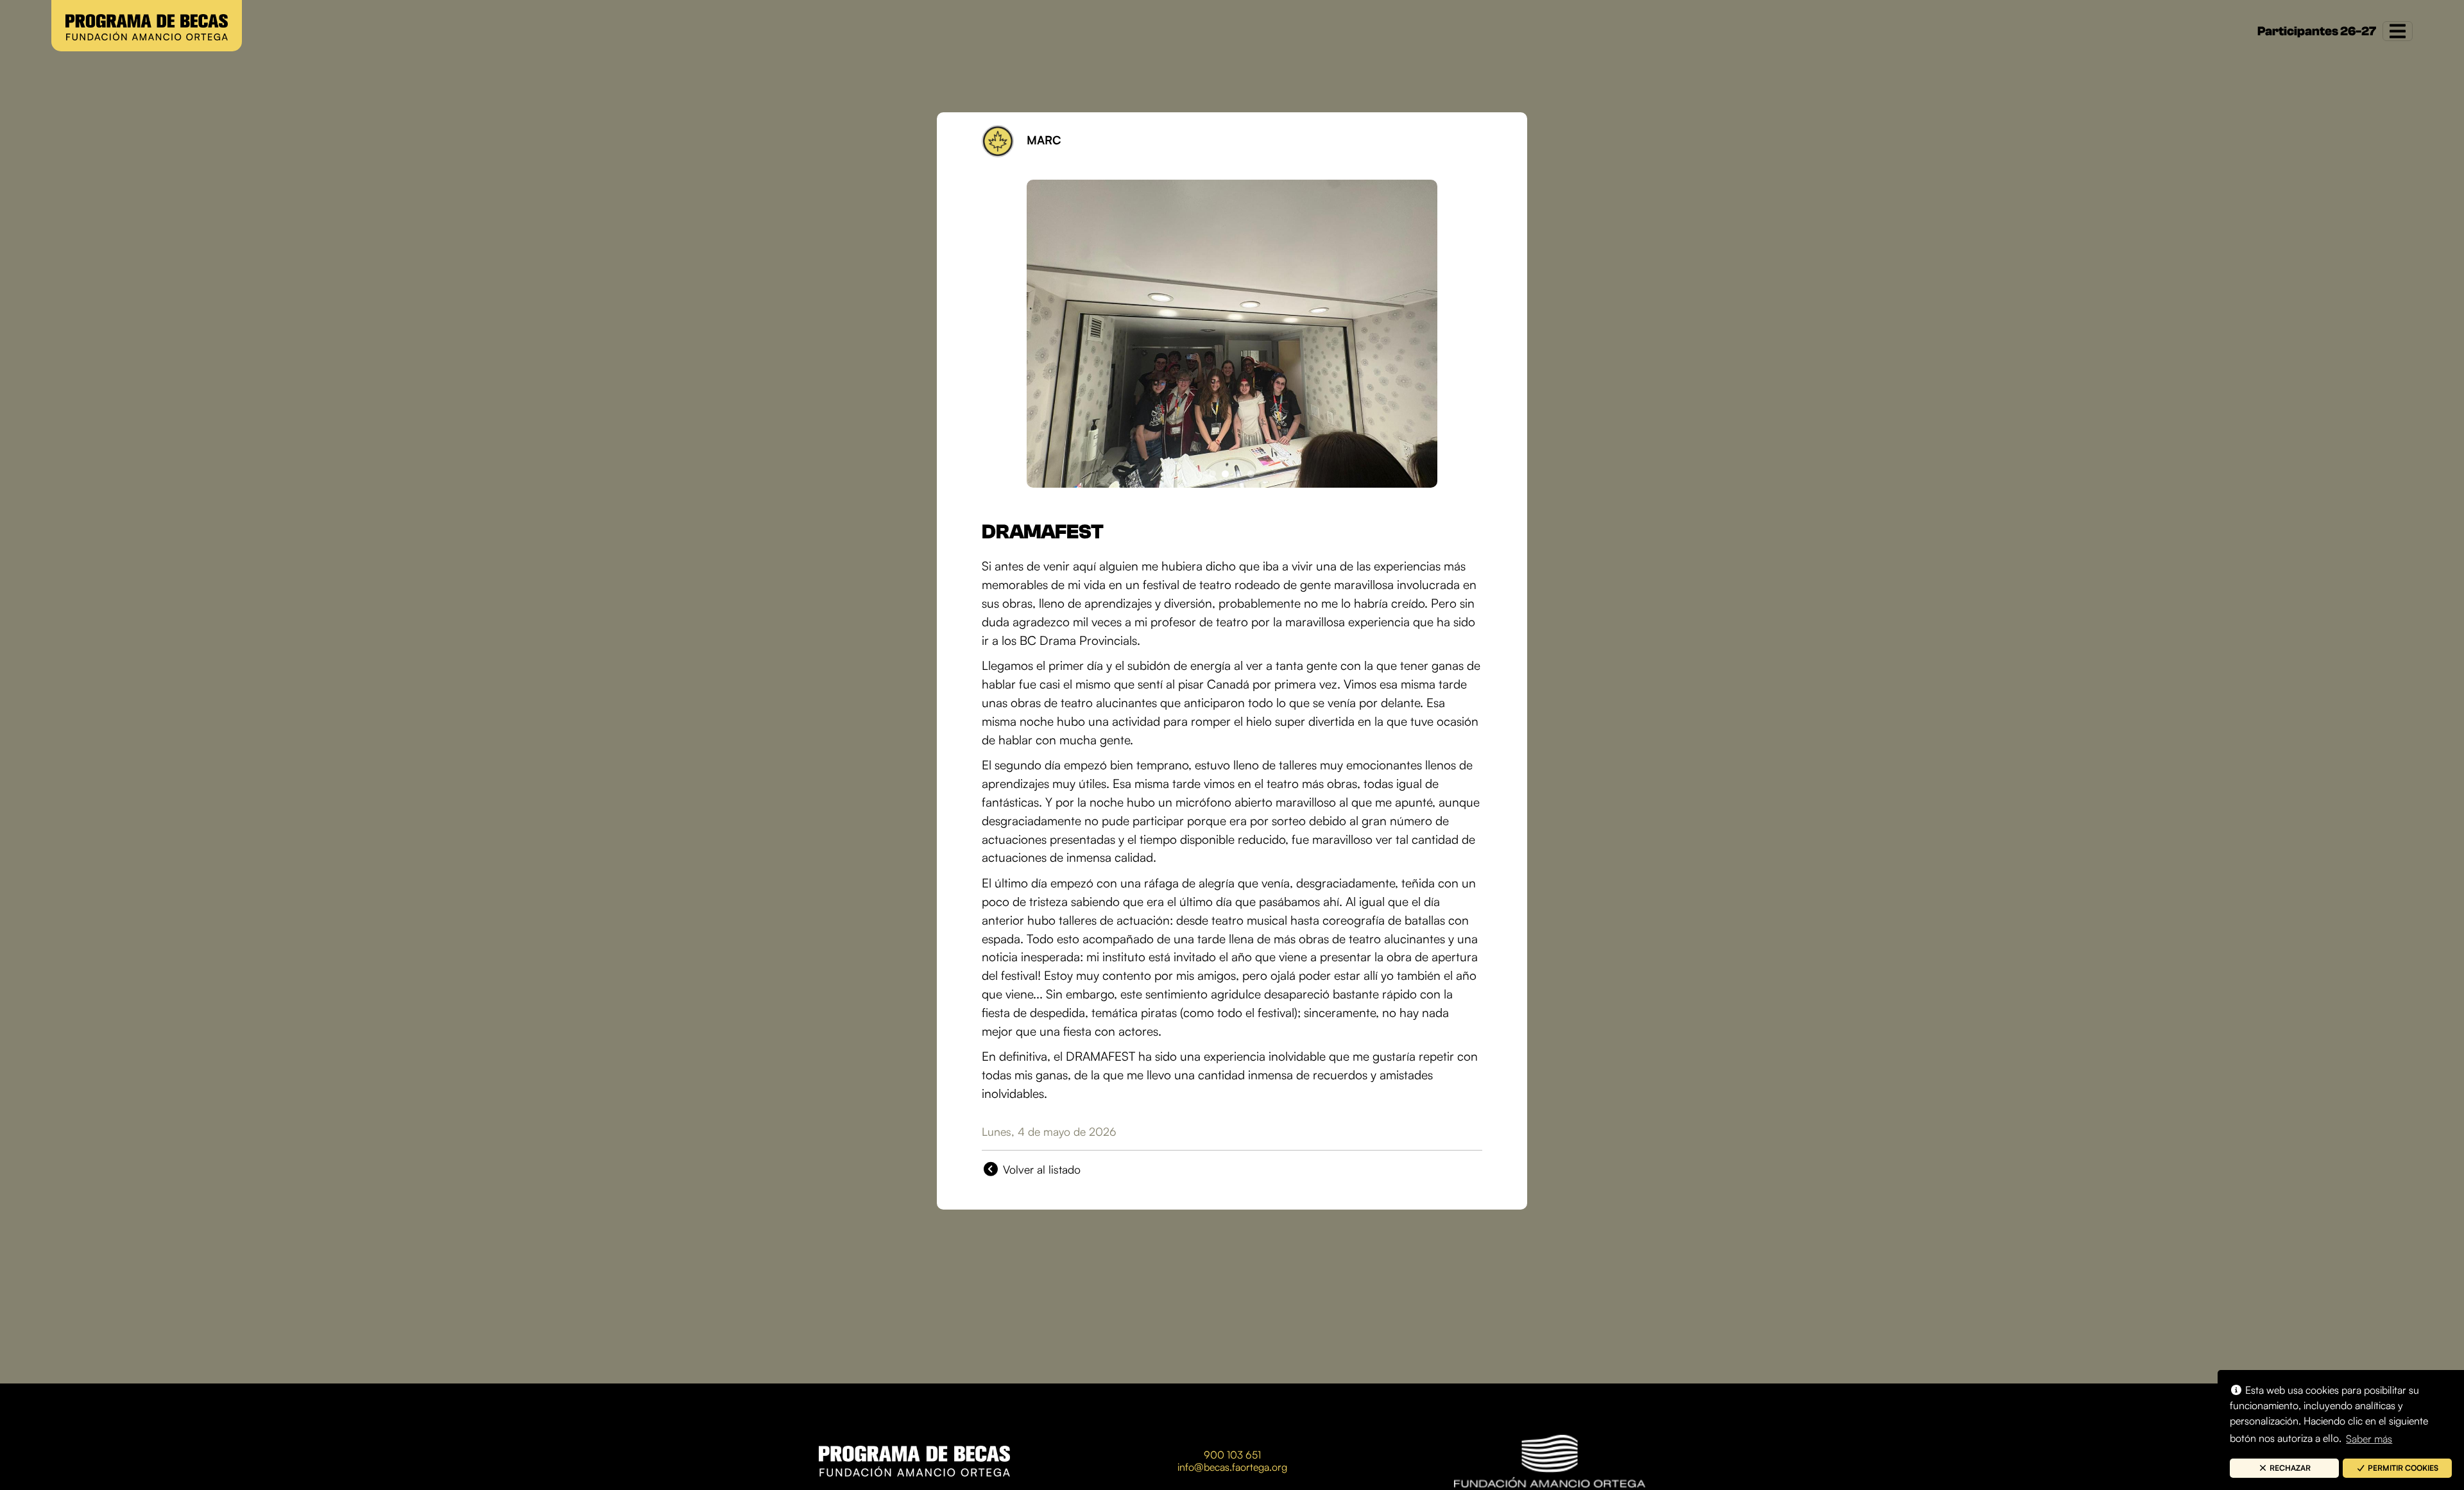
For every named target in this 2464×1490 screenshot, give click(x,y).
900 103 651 (1232, 1455)
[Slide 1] (1212, 474)
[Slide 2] (1225, 474)
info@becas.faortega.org (1232, 1467)
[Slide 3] (1238, 474)
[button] (2284, 1468)
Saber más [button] (2369, 1439)
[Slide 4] (1251, 474)
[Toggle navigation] (2398, 31)
